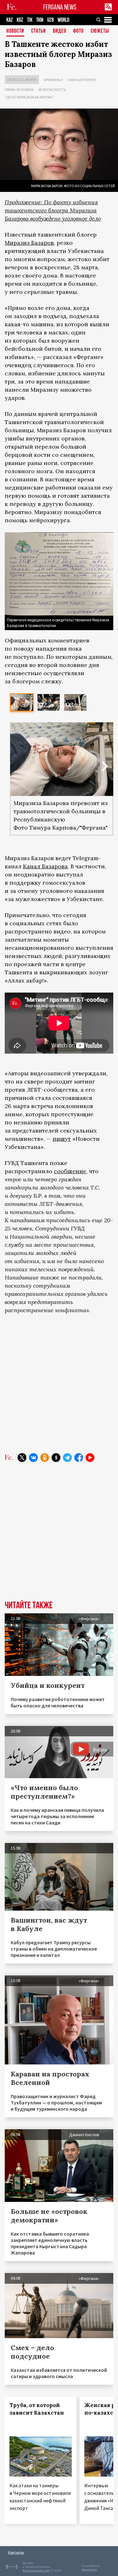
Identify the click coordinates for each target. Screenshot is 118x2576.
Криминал (53, 80)
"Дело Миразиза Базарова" (29, 97)
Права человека (19, 90)
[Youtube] (90, 1458)
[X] (22, 1458)
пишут (62, 1139)
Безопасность (52, 90)
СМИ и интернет (82, 80)
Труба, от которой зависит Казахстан (37, 2409)
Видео (60, 31)
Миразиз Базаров (29, 243)
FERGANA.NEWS (60, 7)
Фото (78, 31)
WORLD (63, 20)
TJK (30, 20)
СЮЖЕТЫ (100, 31)
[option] (22, 702)
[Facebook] (79, 1458)
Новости (15, 31)
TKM (40, 20)
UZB (51, 20)
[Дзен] (56, 1458)
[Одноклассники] (45, 1458)
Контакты (16, 2552)
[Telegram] (67, 1458)
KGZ (20, 20)
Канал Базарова (45, 866)
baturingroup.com (36, 2570)
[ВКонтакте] (33, 1458)
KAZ (10, 20)
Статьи (39, 31)
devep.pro (89, 2570)
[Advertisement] (59, 1384)
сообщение (70, 1171)
